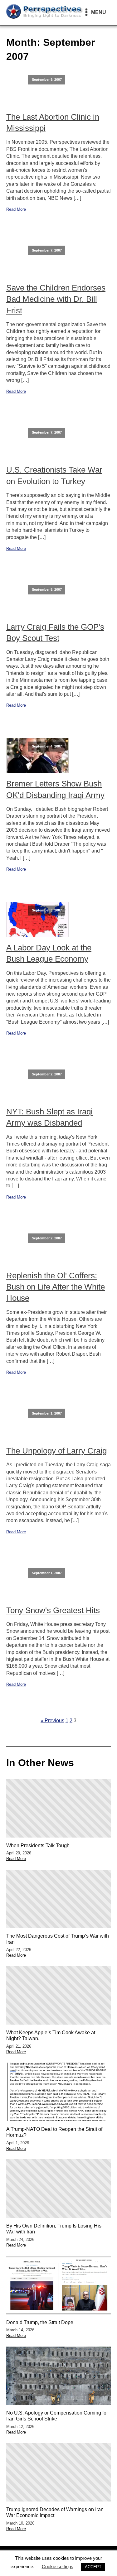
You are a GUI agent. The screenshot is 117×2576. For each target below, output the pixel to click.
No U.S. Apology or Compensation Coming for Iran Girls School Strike (57, 2416)
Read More (16, 209)
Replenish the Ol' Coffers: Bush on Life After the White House (56, 1287)
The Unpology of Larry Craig (56, 1451)
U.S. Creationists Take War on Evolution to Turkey (54, 475)
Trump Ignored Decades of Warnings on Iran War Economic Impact (55, 2512)
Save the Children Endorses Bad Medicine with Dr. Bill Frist (56, 299)
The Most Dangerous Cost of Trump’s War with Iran (58, 1939)
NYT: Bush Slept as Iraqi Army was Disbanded (49, 1117)
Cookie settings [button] (58, 2566)
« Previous (52, 1721)
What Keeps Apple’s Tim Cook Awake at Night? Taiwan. (51, 2035)
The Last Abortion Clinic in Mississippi (53, 123)
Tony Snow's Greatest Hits (53, 1610)
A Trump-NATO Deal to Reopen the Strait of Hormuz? (54, 2132)
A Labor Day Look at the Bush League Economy (49, 953)
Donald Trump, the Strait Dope (40, 2322)
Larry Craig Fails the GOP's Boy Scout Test (55, 632)
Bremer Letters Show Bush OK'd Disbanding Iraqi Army (55, 789)
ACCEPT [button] (93, 2567)
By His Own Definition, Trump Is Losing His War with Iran (54, 2229)
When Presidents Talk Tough (38, 1845)
